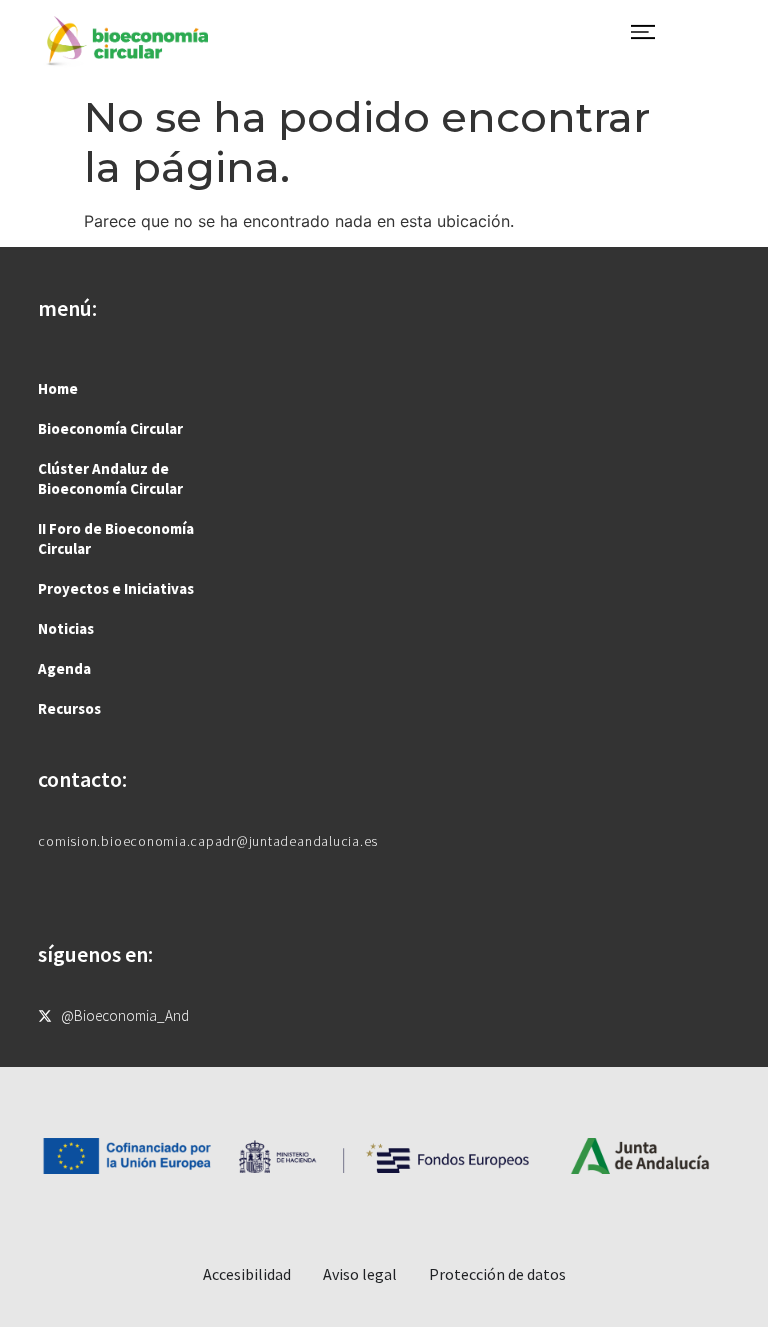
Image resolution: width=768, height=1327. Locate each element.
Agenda (64, 668)
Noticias (66, 628)
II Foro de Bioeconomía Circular (116, 538)
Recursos (69, 708)
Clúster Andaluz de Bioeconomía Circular (110, 478)
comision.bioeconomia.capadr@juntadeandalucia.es (208, 841)
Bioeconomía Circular (110, 428)
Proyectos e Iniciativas (116, 588)
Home (58, 388)
